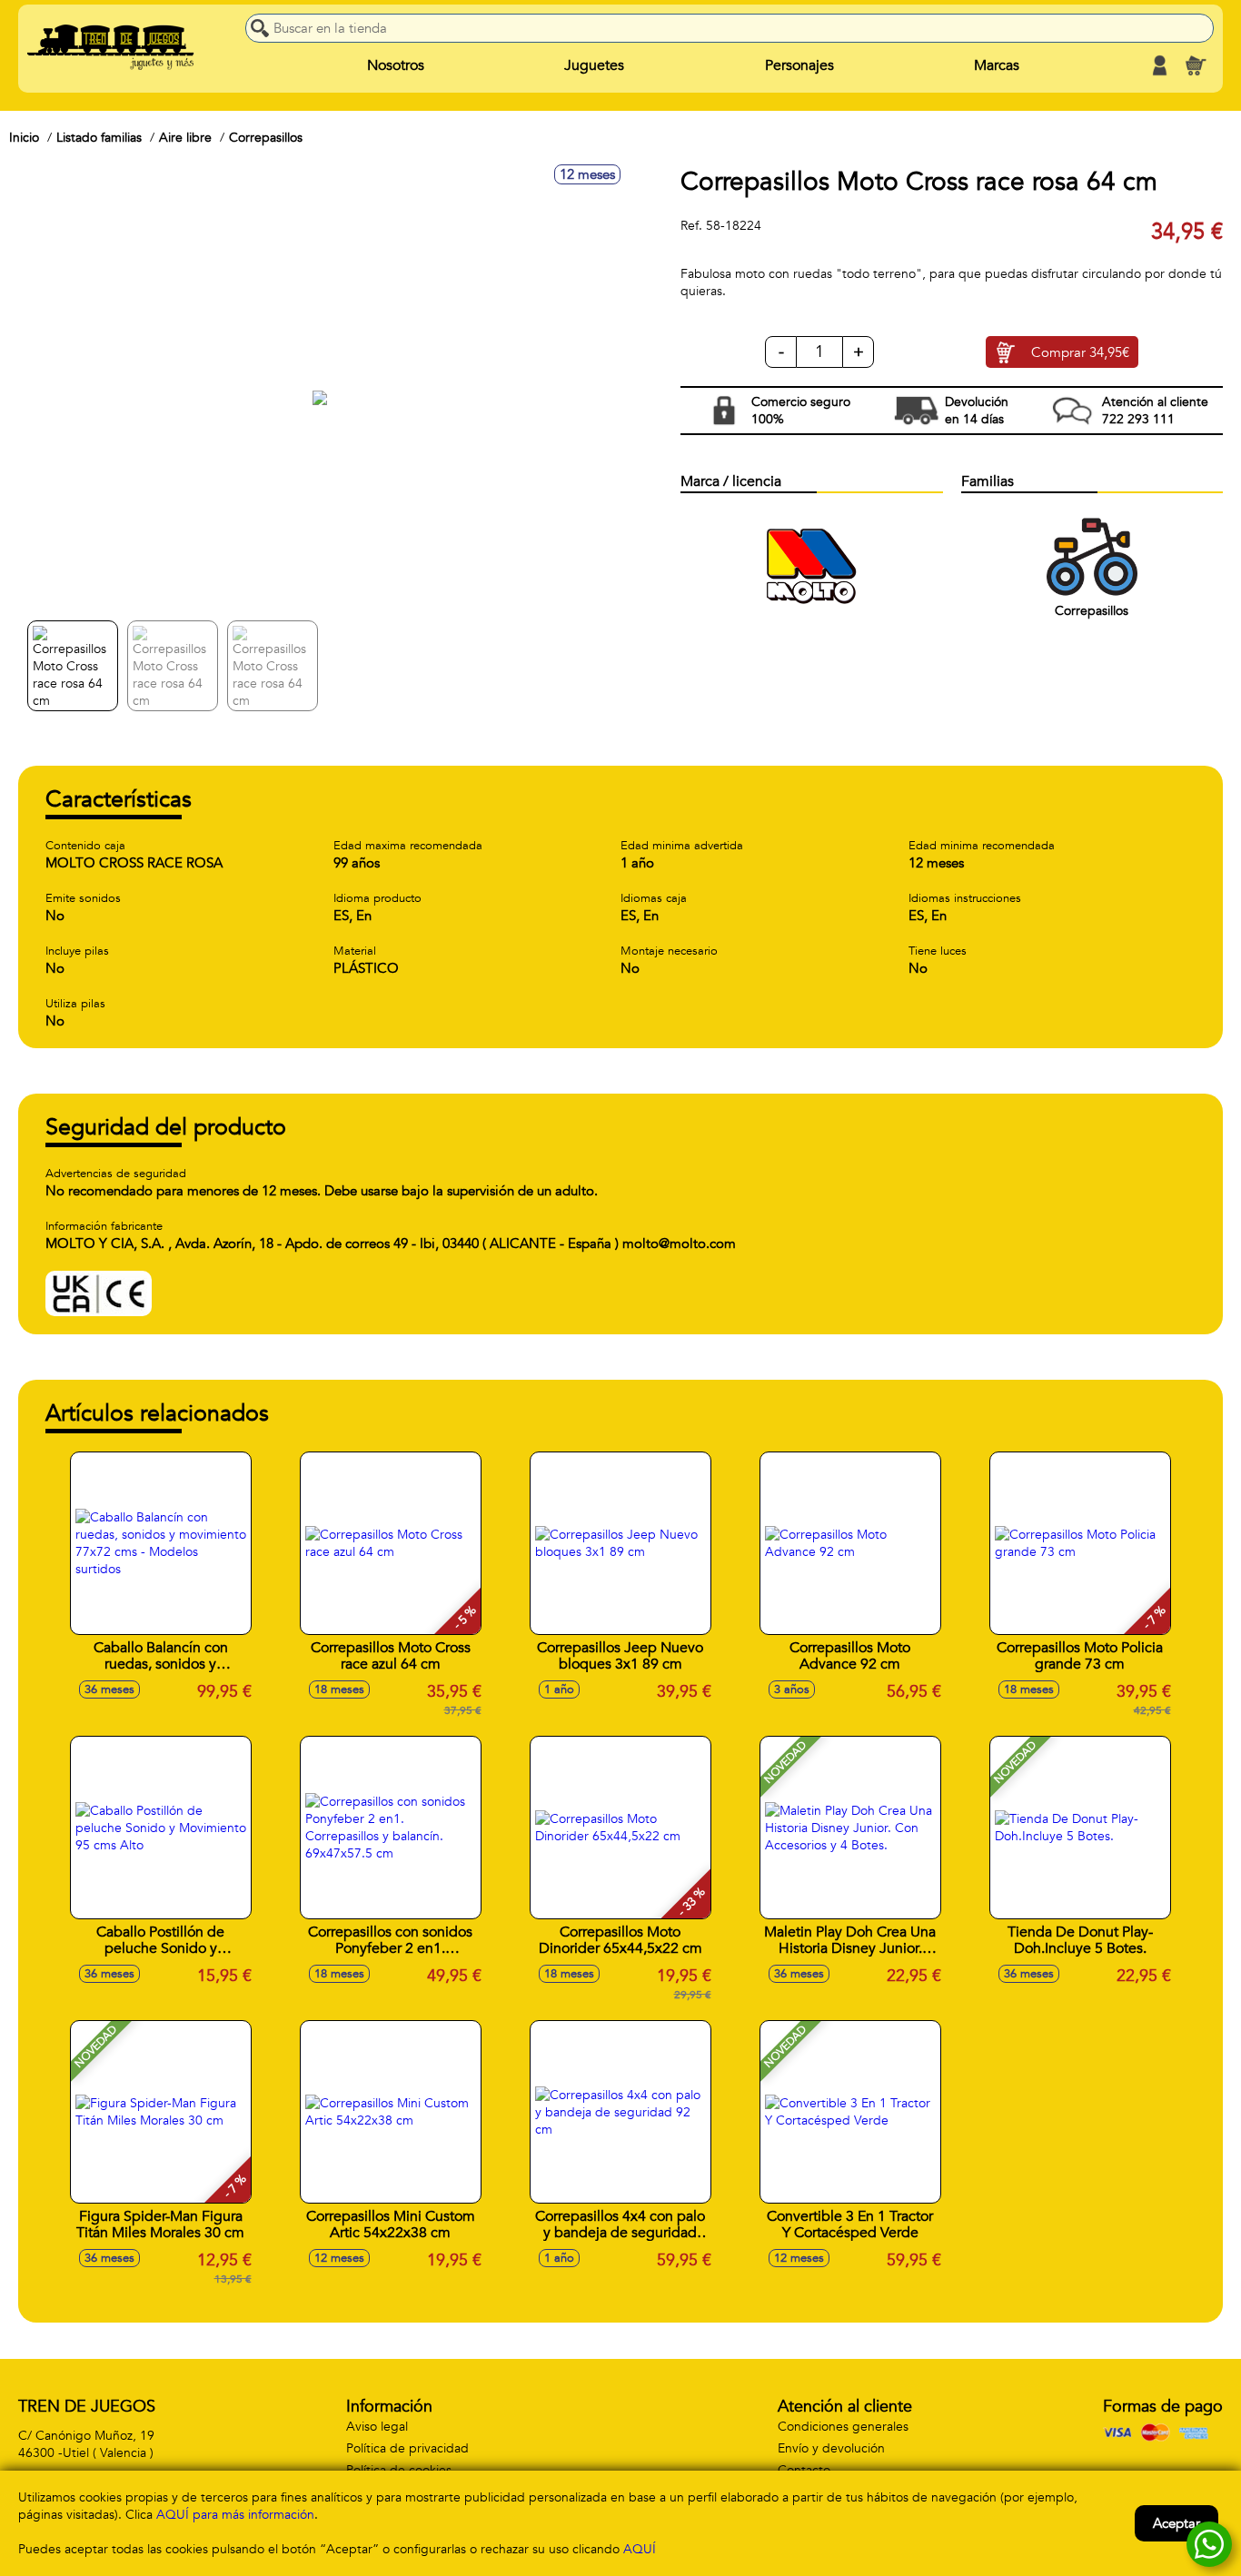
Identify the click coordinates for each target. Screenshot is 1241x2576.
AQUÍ (640, 2549)
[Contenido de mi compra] (1196, 65)
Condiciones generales (843, 2427)
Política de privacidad (407, 2448)
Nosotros (396, 65)
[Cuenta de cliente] (1159, 65)
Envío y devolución (831, 2448)
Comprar (1080, 352)
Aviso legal (377, 2427)
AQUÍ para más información (235, 2515)
